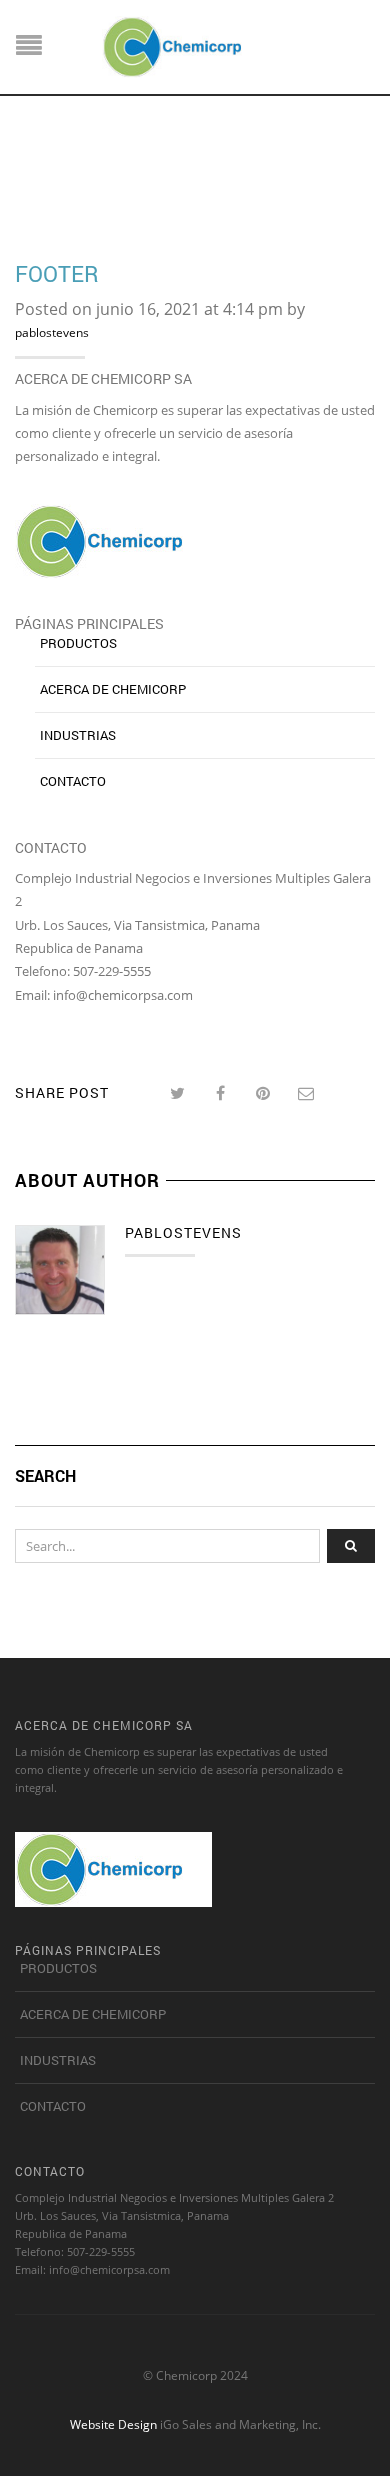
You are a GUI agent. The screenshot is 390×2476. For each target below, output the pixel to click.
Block (83, 170)
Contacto (73, 781)
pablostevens (52, 332)
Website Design (113, 2424)
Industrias (78, 735)
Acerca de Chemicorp (113, 689)
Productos (78, 643)
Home (32, 170)
